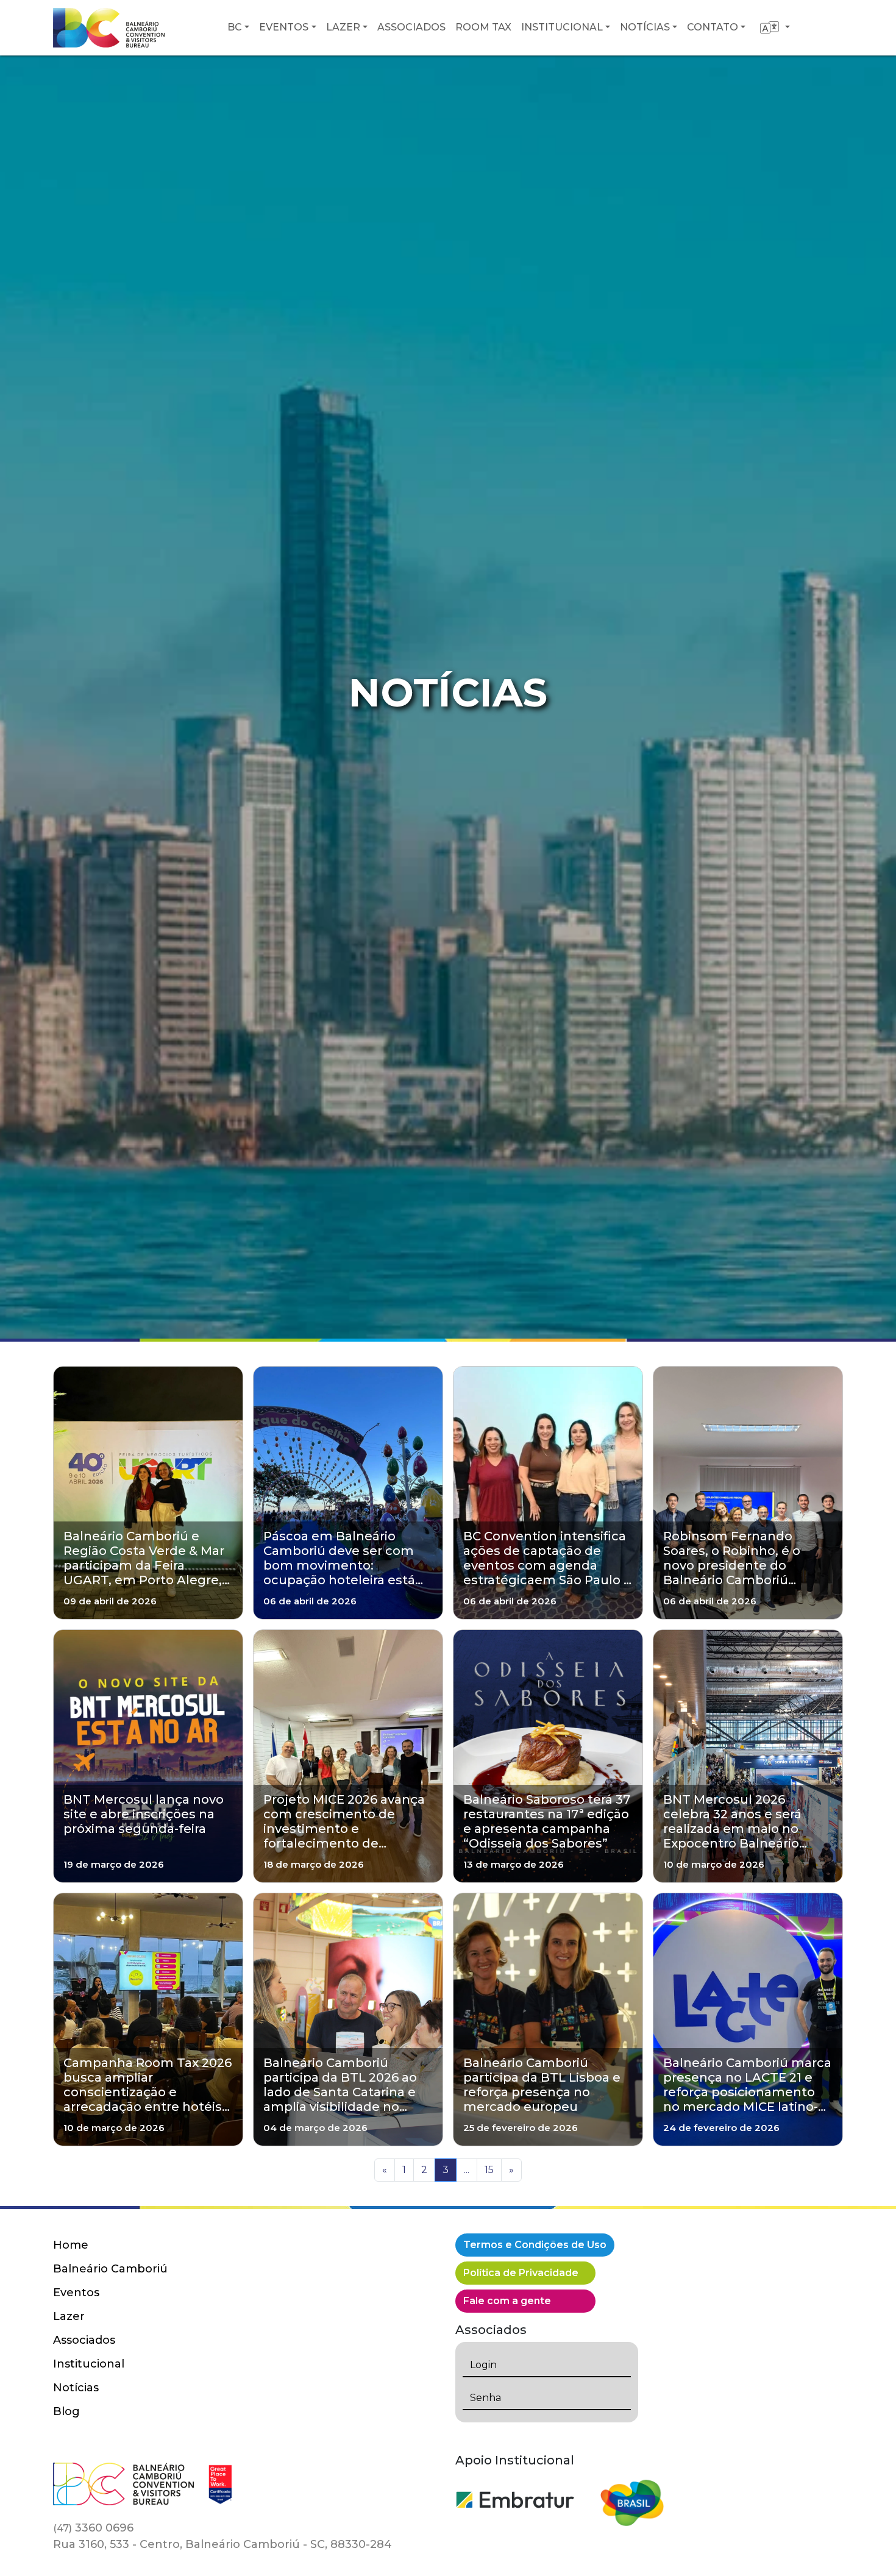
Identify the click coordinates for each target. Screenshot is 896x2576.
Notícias (76, 2388)
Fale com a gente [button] (507, 2301)
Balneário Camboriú (110, 2269)
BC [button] (235, 27)
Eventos (76, 2293)
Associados (84, 2340)
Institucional (89, 2364)
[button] (775, 27)
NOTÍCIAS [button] (645, 27)
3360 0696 (93, 2528)
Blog (66, 2411)
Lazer (69, 2316)
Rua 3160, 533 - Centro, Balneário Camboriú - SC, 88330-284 (222, 2544)
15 (489, 2170)
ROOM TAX (483, 27)
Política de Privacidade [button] (521, 2273)
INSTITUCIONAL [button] (562, 27)
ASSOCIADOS (411, 27)
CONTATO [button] (713, 27)
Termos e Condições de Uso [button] (535, 2245)
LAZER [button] (343, 27)
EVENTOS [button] (284, 27)
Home (71, 2245)
